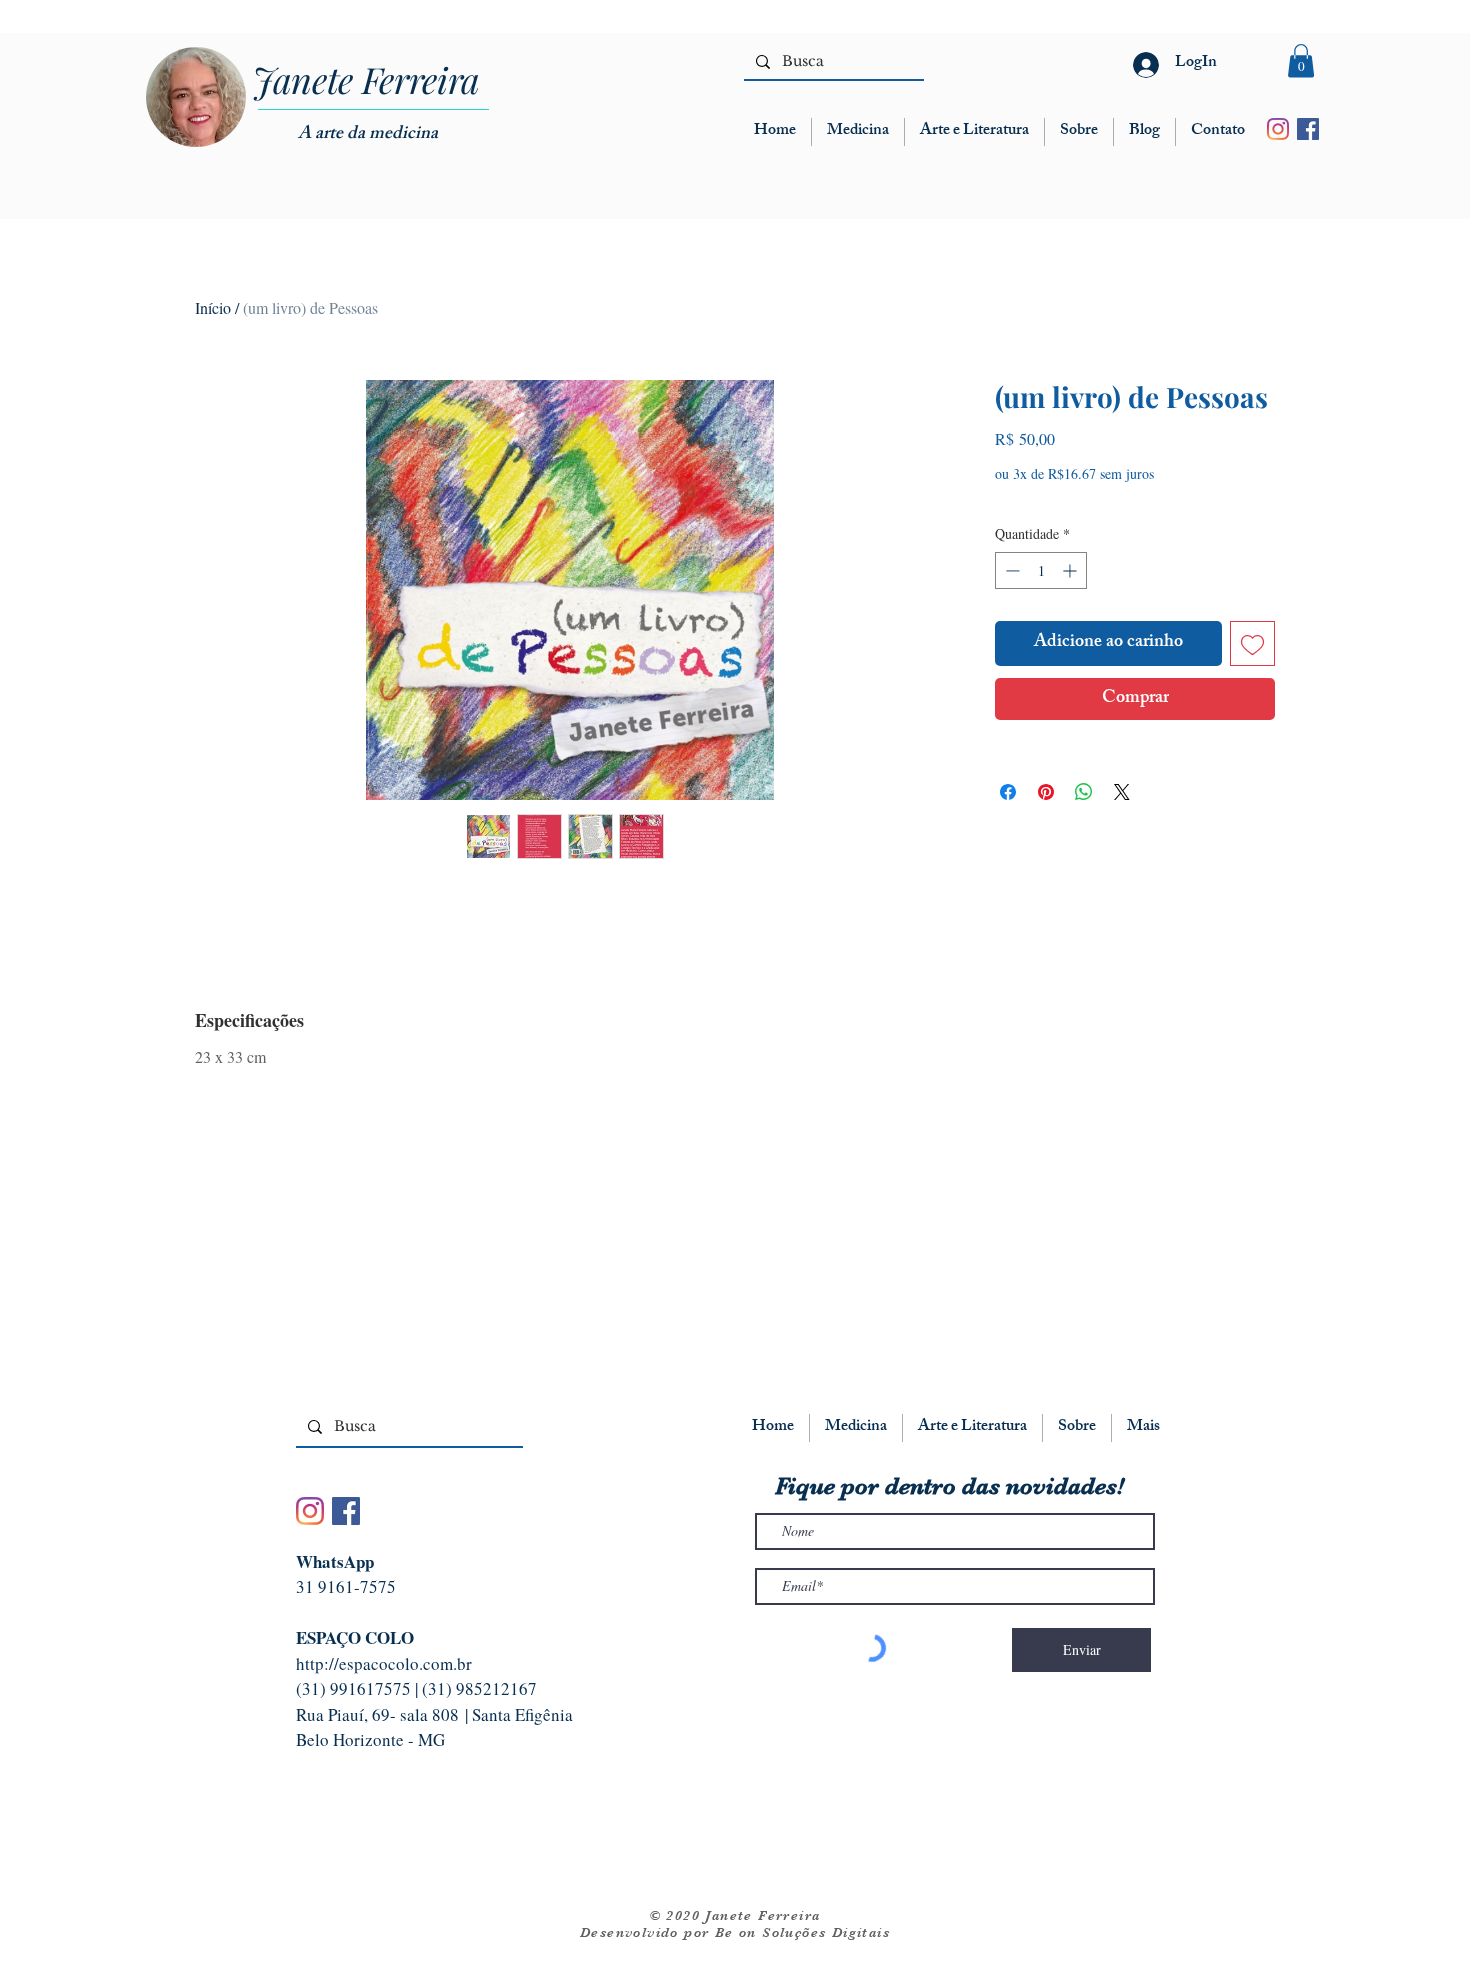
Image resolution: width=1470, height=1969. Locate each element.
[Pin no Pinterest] (1046, 792)
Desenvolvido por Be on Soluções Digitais (735, 1932)
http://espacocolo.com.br (384, 1663)
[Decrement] (1010, 570)
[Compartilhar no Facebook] (1008, 792)
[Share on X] (1122, 792)
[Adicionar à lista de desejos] (1252, 643)
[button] (1301, 60)
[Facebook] (1308, 129)
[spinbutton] (1041, 570)
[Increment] (1071, 570)
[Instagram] (1278, 129)
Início (213, 307)
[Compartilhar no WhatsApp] (1084, 792)
